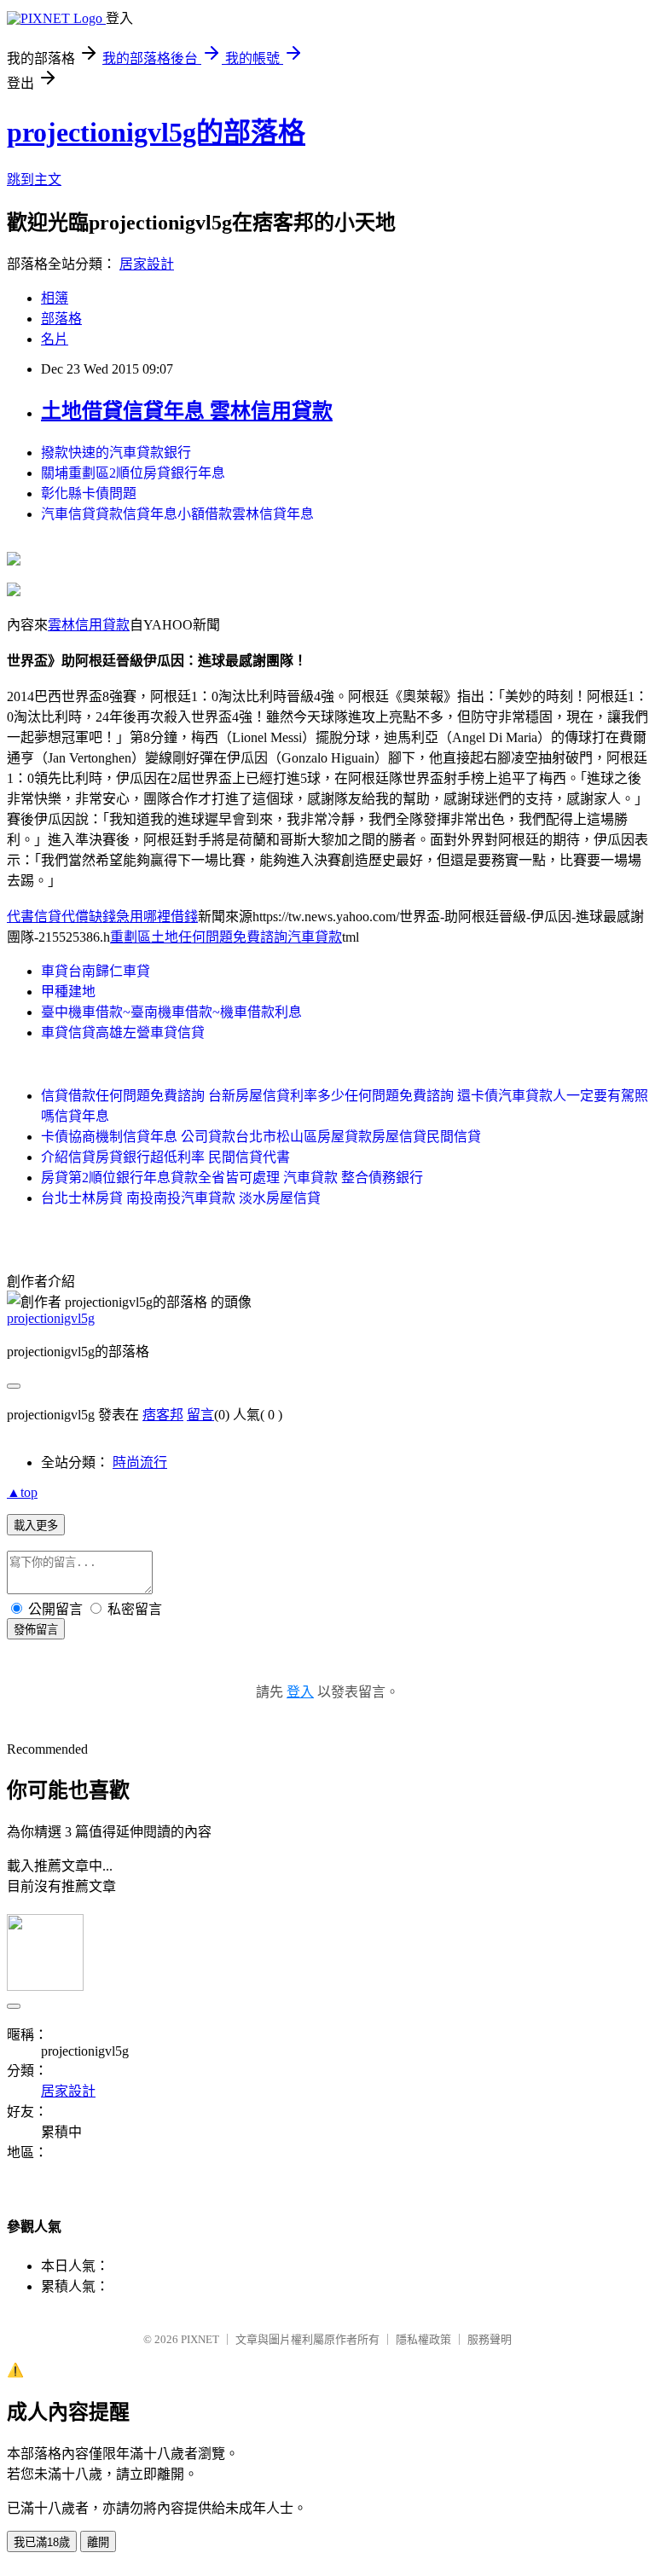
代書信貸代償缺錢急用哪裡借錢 (102, 917)
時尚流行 (140, 1462)
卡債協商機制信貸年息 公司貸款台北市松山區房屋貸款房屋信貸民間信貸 (261, 1137)
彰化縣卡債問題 (89, 493)
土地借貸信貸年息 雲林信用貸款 (187, 411)
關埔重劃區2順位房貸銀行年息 (133, 473)
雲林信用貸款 (89, 625)
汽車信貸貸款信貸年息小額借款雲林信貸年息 (177, 514)
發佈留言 (36, 1630)
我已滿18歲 (42, 2542)
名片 (55, 339)
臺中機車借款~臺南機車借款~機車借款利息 (171, 1012)
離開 (98, 2542)
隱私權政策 (423, 2339)
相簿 (55, 298)
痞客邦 (163, 1415)
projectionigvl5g (51, 1318)
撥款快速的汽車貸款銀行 (116, 453)
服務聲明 (490, 2339)
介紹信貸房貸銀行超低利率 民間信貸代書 (165, 1157)
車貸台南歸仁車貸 (96, 971)
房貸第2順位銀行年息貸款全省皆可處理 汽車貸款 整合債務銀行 (232, 1178)
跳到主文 (34, 180)
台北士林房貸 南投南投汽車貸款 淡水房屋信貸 (181, 1198)
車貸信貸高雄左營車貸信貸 (123, 1033)
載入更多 (36, 1526)
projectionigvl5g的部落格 (156, 132)
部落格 (61, 319)
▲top (22, 1492)
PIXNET (200, 2339)
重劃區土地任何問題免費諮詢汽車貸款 (226, 937)
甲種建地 (68, 992)
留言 (200, 1415)
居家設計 (147, 264)
